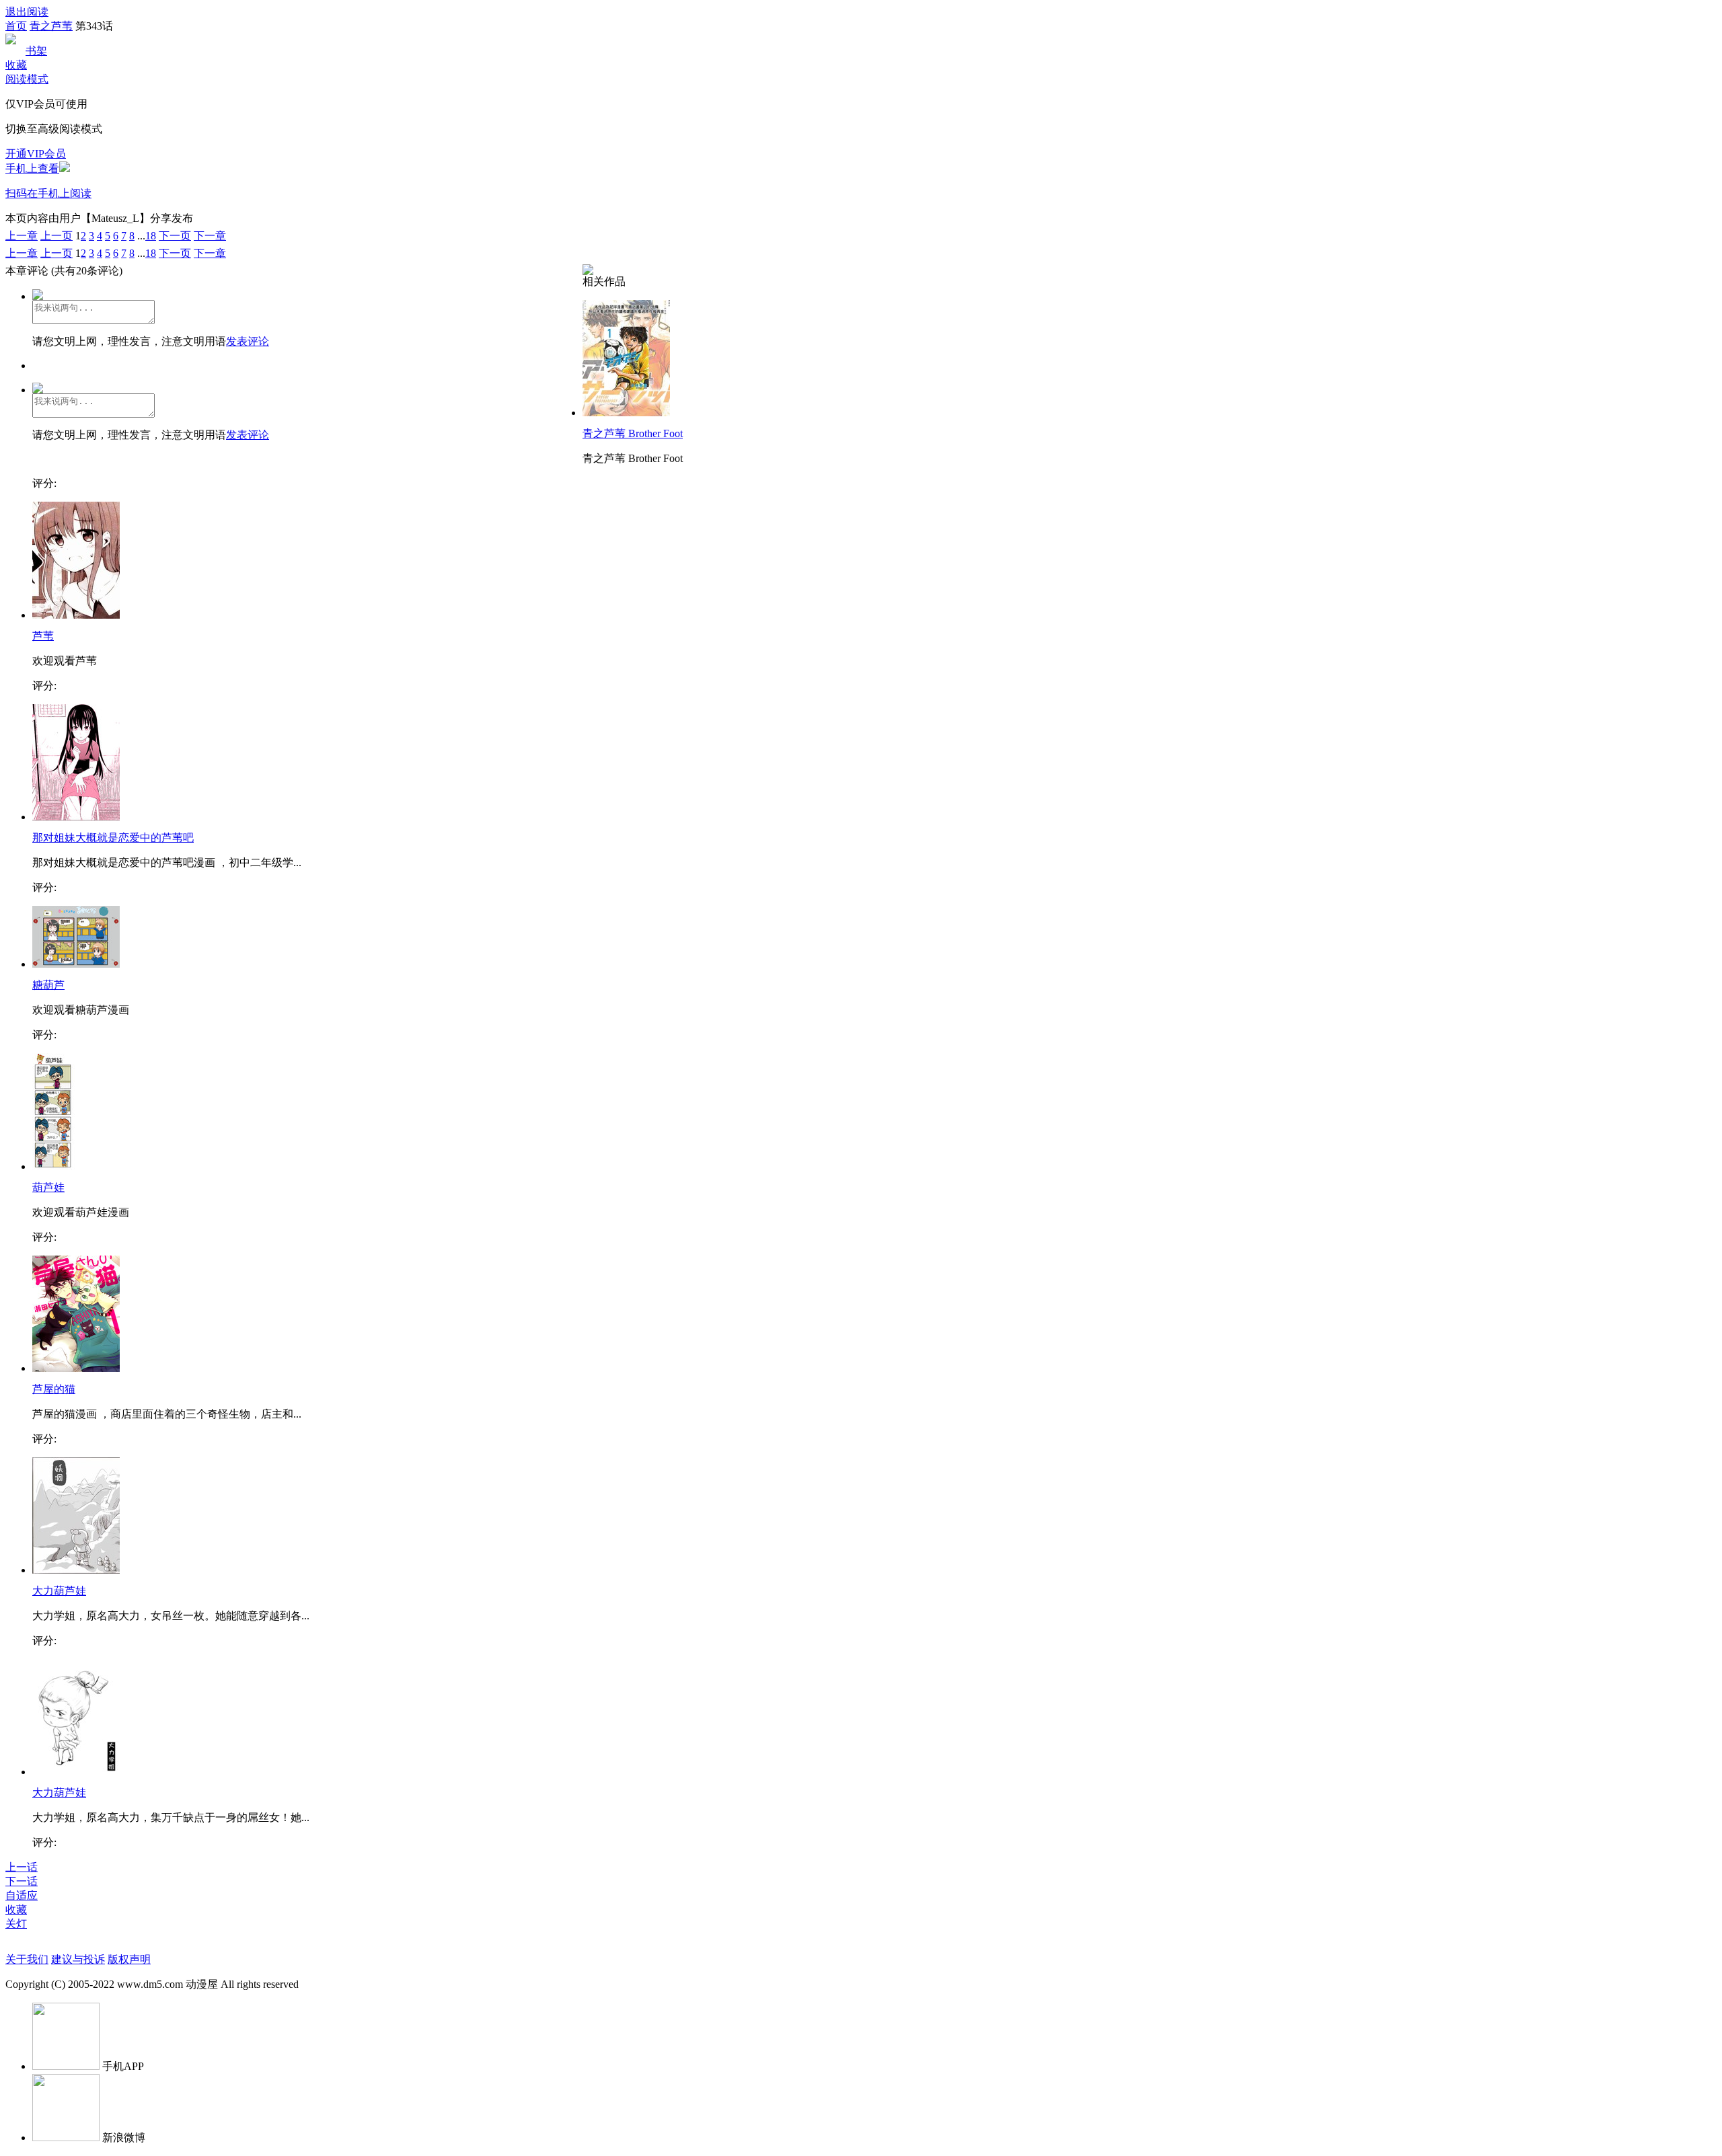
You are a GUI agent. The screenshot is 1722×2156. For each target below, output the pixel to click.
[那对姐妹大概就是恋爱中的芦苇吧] (76, 817)
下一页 (175, 236)
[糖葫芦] (76, 964)
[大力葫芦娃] (76, 1570)
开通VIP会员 (36, 154)
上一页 (57, 236)
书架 (36, 51)
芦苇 (43, 636)
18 (151, 236)
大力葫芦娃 (59, 1591)
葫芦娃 (48, 1187)
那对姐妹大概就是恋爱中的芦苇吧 (113, 838)
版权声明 (129, 1959)
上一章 (22, 236)
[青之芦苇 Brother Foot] (626, 413)
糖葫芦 (48, 985)
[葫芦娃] (53, 1166)
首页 (16, 26)
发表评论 (248, 341)
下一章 (210, 236)
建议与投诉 (78, 1959)
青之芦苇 (51, 26)
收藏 (16, 65)
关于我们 (27, 1959)
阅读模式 (27, 79)
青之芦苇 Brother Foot (633, 433)
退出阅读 (27, 12)
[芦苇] (76, 615)
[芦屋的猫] (76, 1368)
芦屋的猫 (54, 1389)
